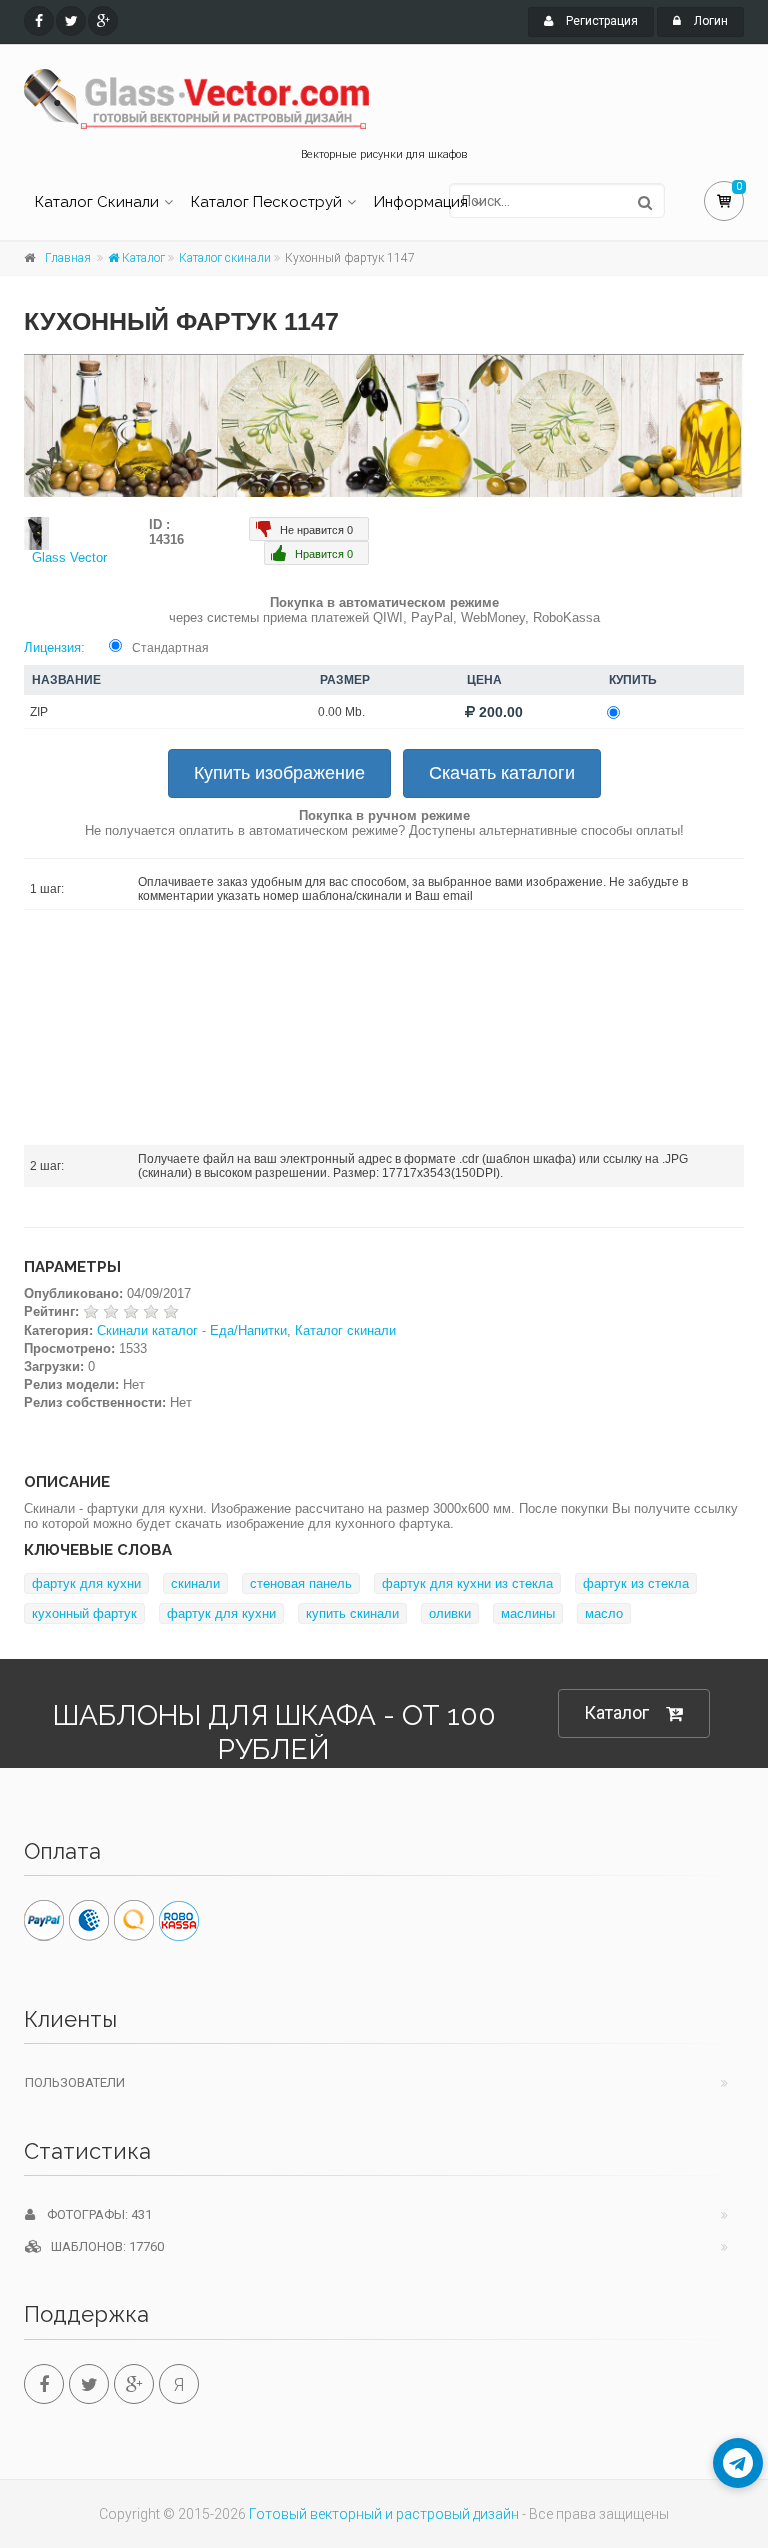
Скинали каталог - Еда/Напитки (192, 1330)
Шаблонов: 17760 (103, 2246)
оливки (450, 1613)
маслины (528, 1613)
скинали (195, 1583)
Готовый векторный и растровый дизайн (384, 2514)
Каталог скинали (225, 258)
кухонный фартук (84, 1613)
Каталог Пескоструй (266, 202)
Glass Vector (69, 557)
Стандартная (170, 648)
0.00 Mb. (341, 712)
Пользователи (75, 2082)
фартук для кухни (86, 1583)
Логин (709, 21)
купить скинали (352, 1613)
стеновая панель (301, 1583)
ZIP (39, 712)
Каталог (142, 258)
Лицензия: (54, 647)
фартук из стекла (636, 1583)
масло (604, 1613)
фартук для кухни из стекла (467, 1583)
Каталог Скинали (97, 202)
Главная (68, 258)
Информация (421, 202)
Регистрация (600, 21)
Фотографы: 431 (93, 2214)
